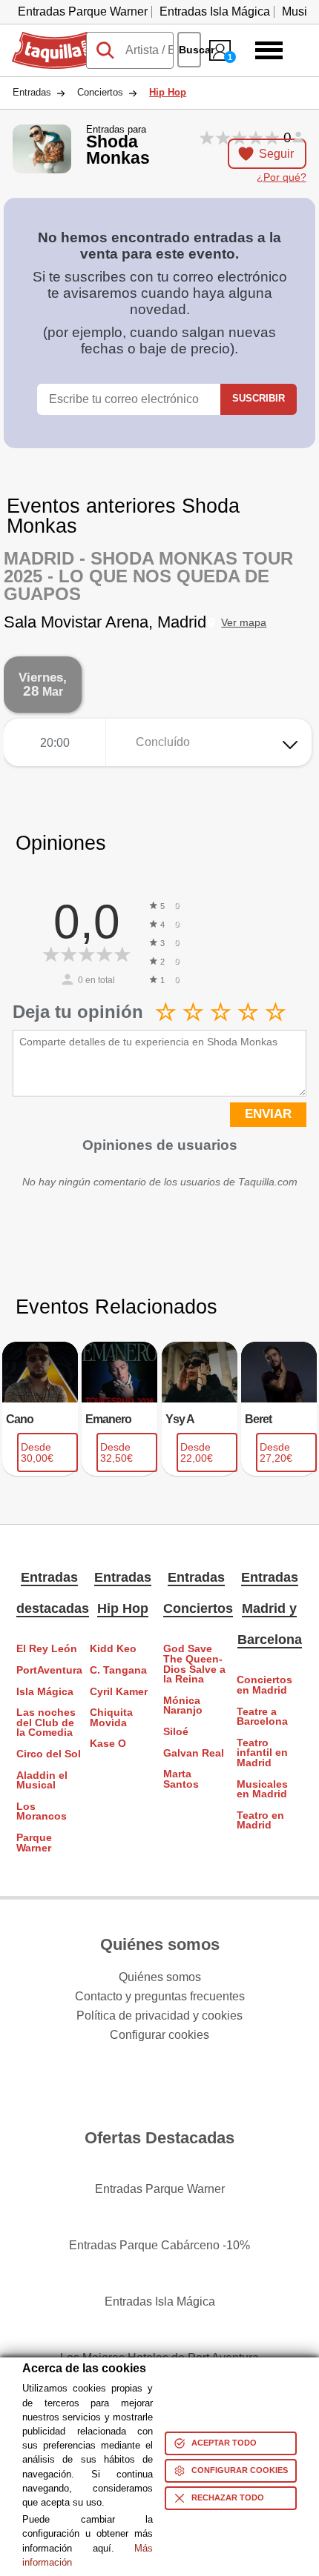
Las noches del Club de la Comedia (46, 1723)
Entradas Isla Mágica (215, 11)
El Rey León (47, 1649)
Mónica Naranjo (183, 1706)
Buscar (190, 50)
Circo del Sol (49, 1754)
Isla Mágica (45, 1692)
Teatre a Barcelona (262, 1717)
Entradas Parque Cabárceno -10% (159, 2245)
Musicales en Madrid (262, 1790)
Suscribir (259, 398)
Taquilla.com (45, 38)
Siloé (176, 1732)
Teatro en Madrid (260, 1821)
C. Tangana (118, 1670)
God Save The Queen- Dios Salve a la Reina (194, 1664)
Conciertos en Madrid (264, 1685)
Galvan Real (194, 1753)
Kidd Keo (113, 1649)
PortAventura (49, 1670)
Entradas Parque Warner (83, 11)
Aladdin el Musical (42, 1781)
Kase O (108, 1744)
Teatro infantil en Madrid (262, 1753)
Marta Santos (181, 1779)
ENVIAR (268, 1114)
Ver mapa (244, 623)
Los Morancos (42, 1812)
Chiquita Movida (111, 1718)
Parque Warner (34, 1843)
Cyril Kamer (119, 1692)
